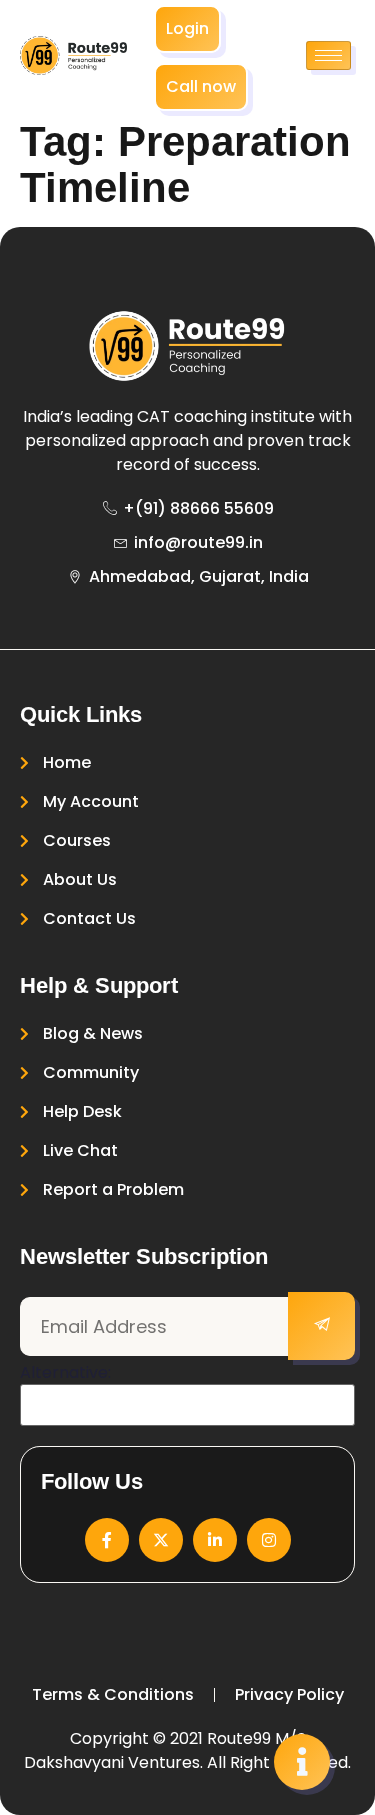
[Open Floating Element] (302, 1762)
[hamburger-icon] (328, 55)
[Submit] (321, 1326)
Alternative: (65, 1373)
